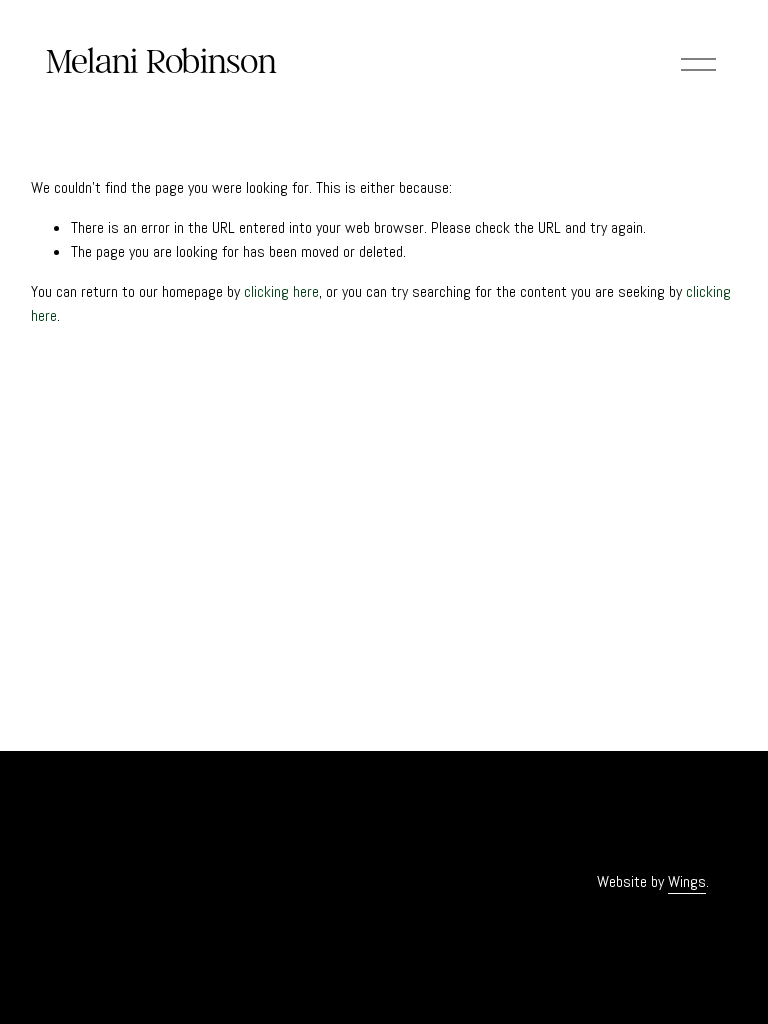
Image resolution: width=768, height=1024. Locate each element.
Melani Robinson (161, 61)
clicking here (281, 291)
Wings (687, 881)
